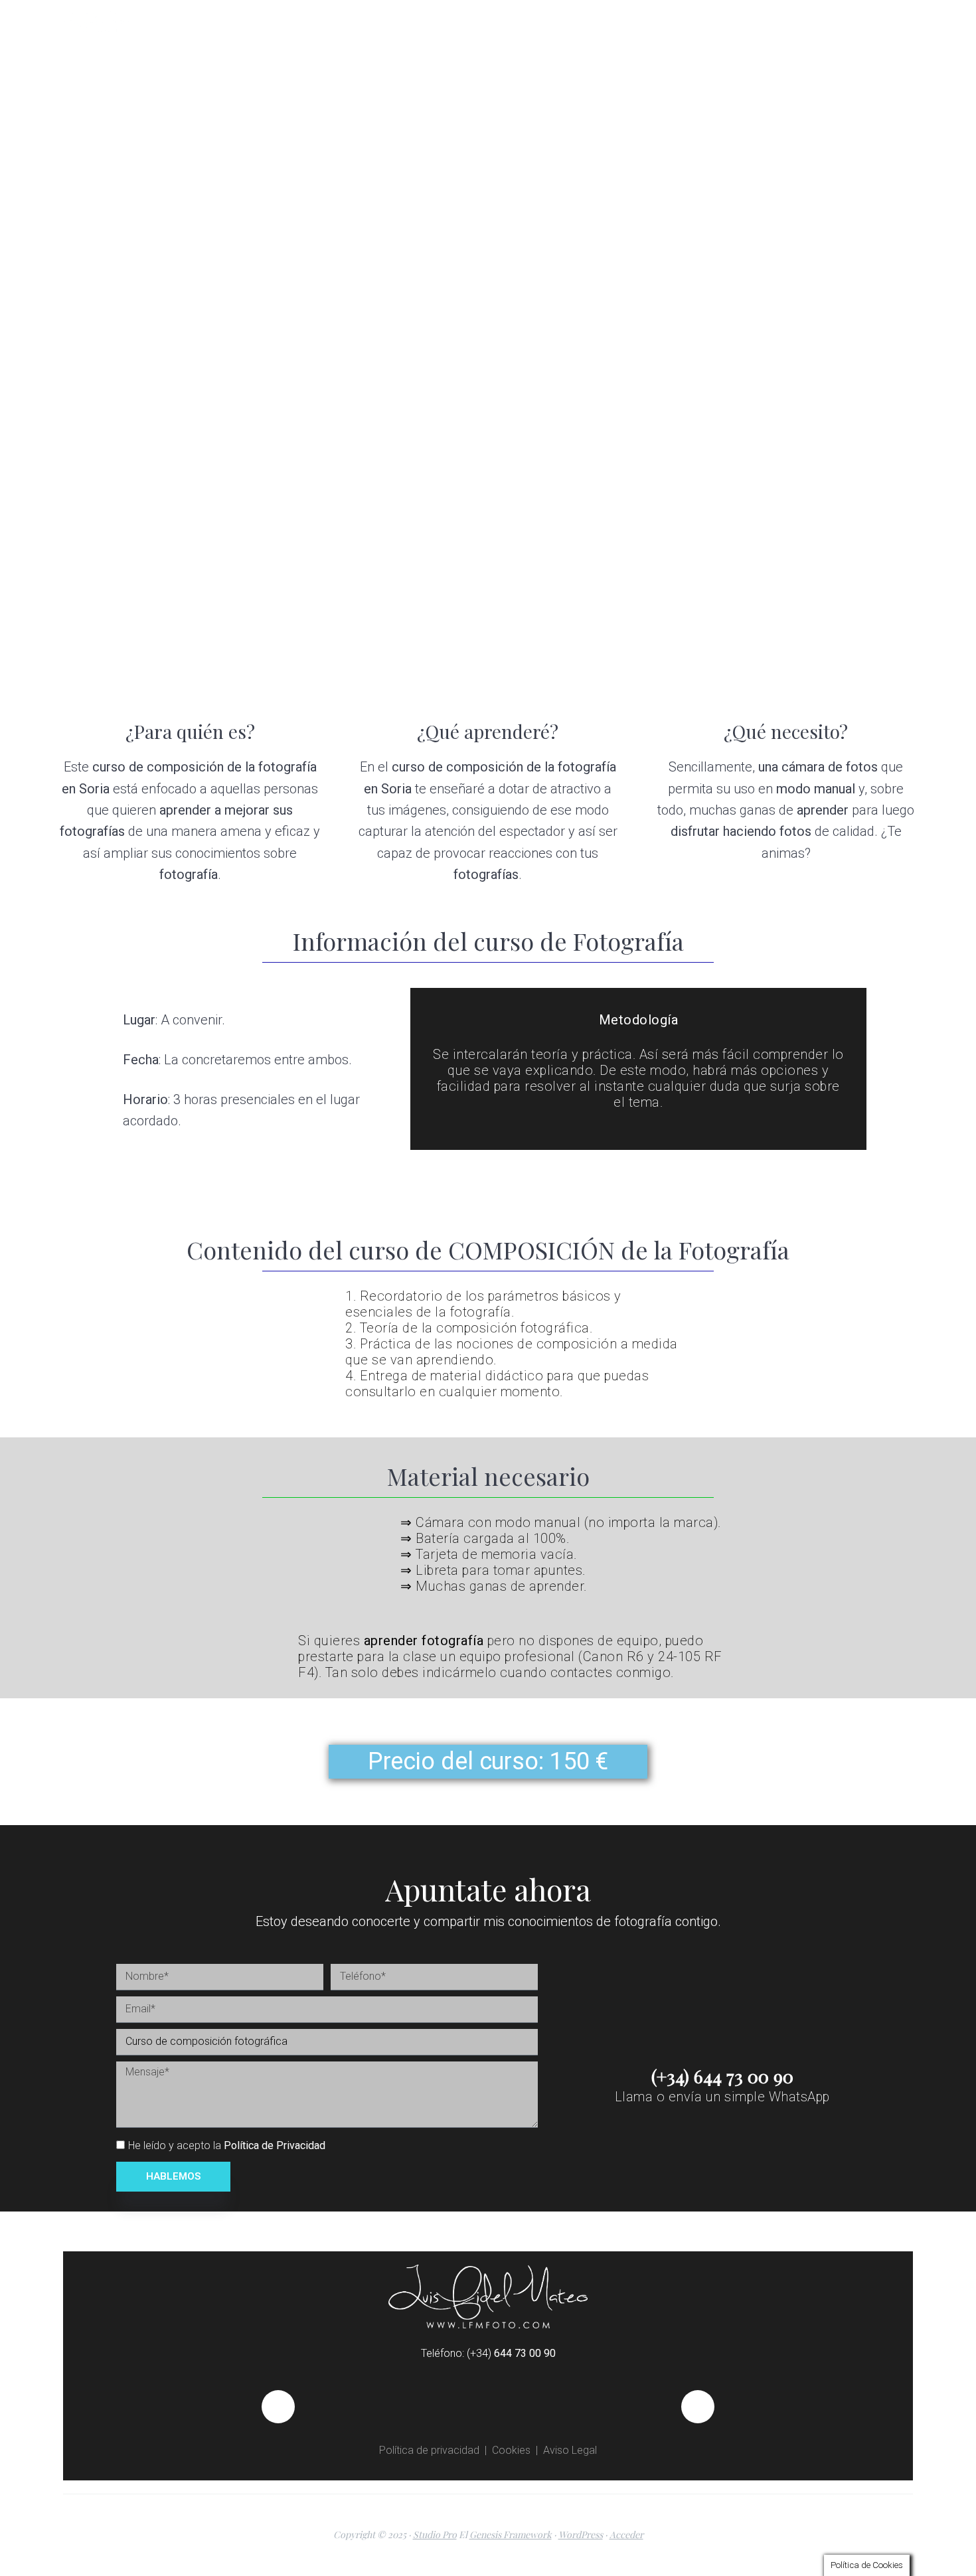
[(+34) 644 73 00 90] (722, 2045)
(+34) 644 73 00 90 (722, 2076)
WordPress (581, 2535)
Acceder (626, 2535)
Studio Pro (435, 2535)
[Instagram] (698, 2407)
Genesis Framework (511, 2535)
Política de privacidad (429, 2450)
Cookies (511, 2450)
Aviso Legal (570, 2450)
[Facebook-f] (278, 2407)
